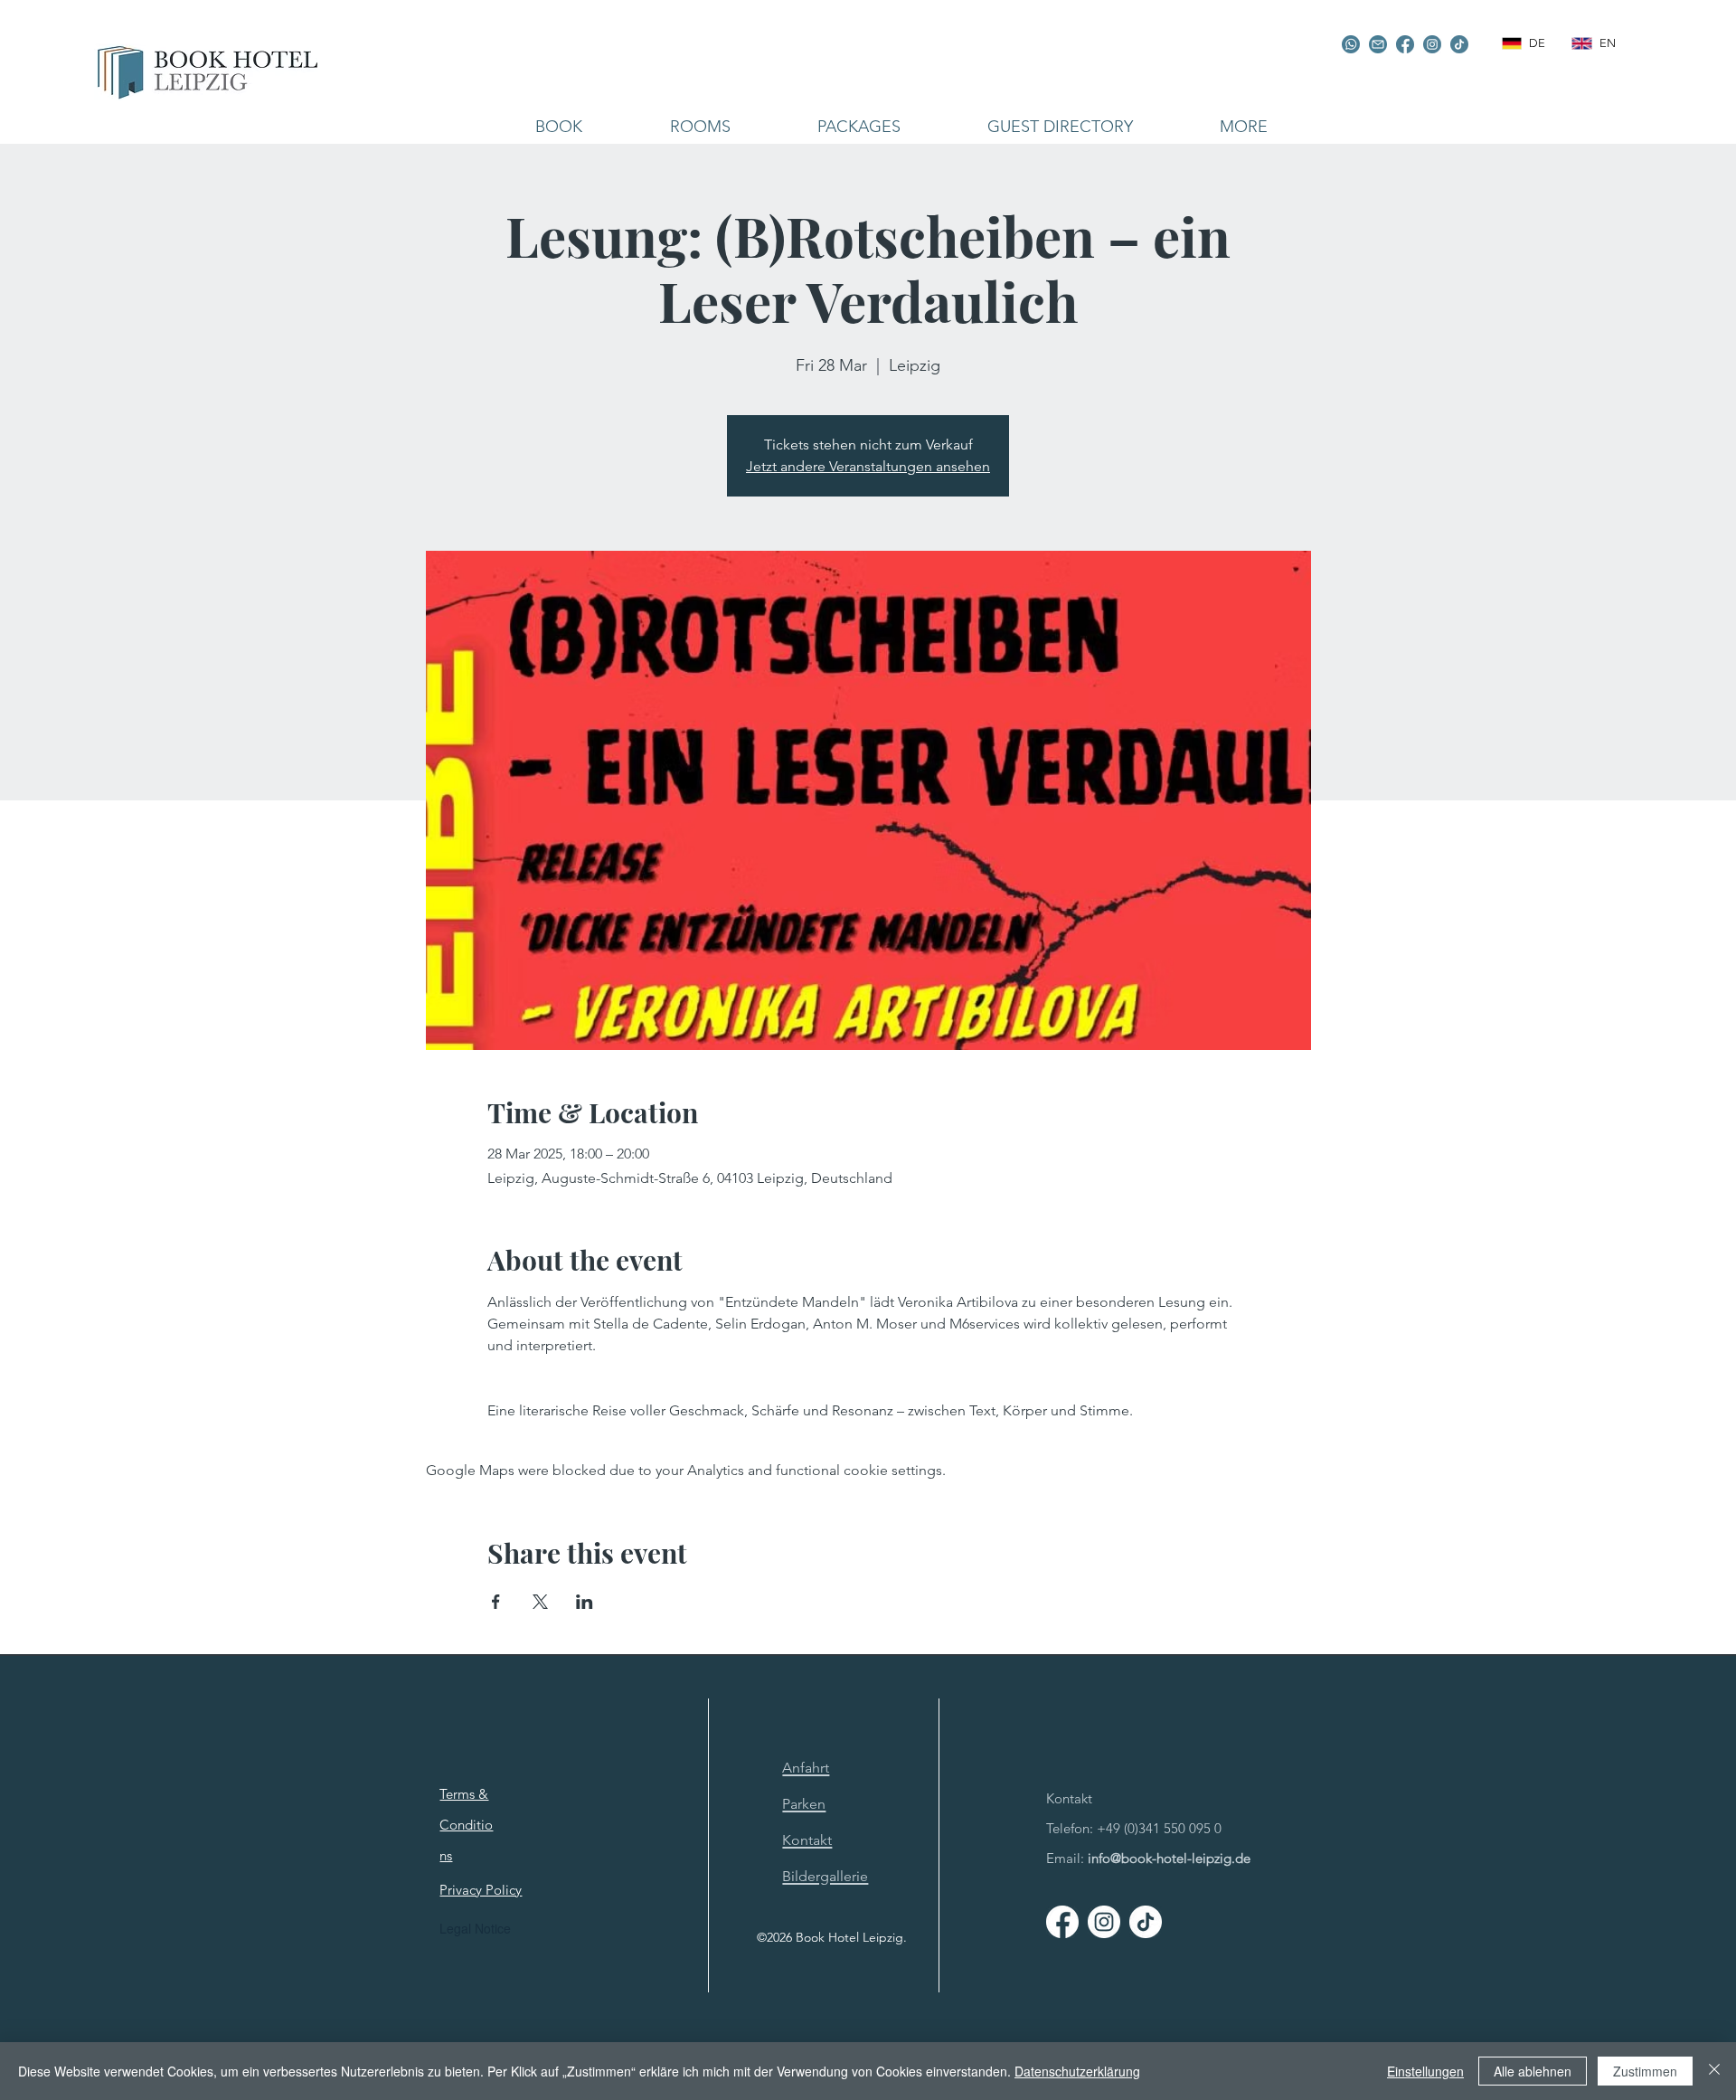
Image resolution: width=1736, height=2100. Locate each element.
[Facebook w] (1062, 1922)
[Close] (1714, 2071)
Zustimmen (1645, 2071)
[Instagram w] (1104, 1922)
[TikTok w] (1146, 1922)
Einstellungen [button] (1425, 2071)
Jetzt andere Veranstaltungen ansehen (868, 466)
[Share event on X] (540, 1602)
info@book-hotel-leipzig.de (1169, 1858)
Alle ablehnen (1533, 2071)
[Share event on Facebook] (496, 1602)
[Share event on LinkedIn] (585, 1602)
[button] (700, 127)
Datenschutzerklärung (1077, 2071)
